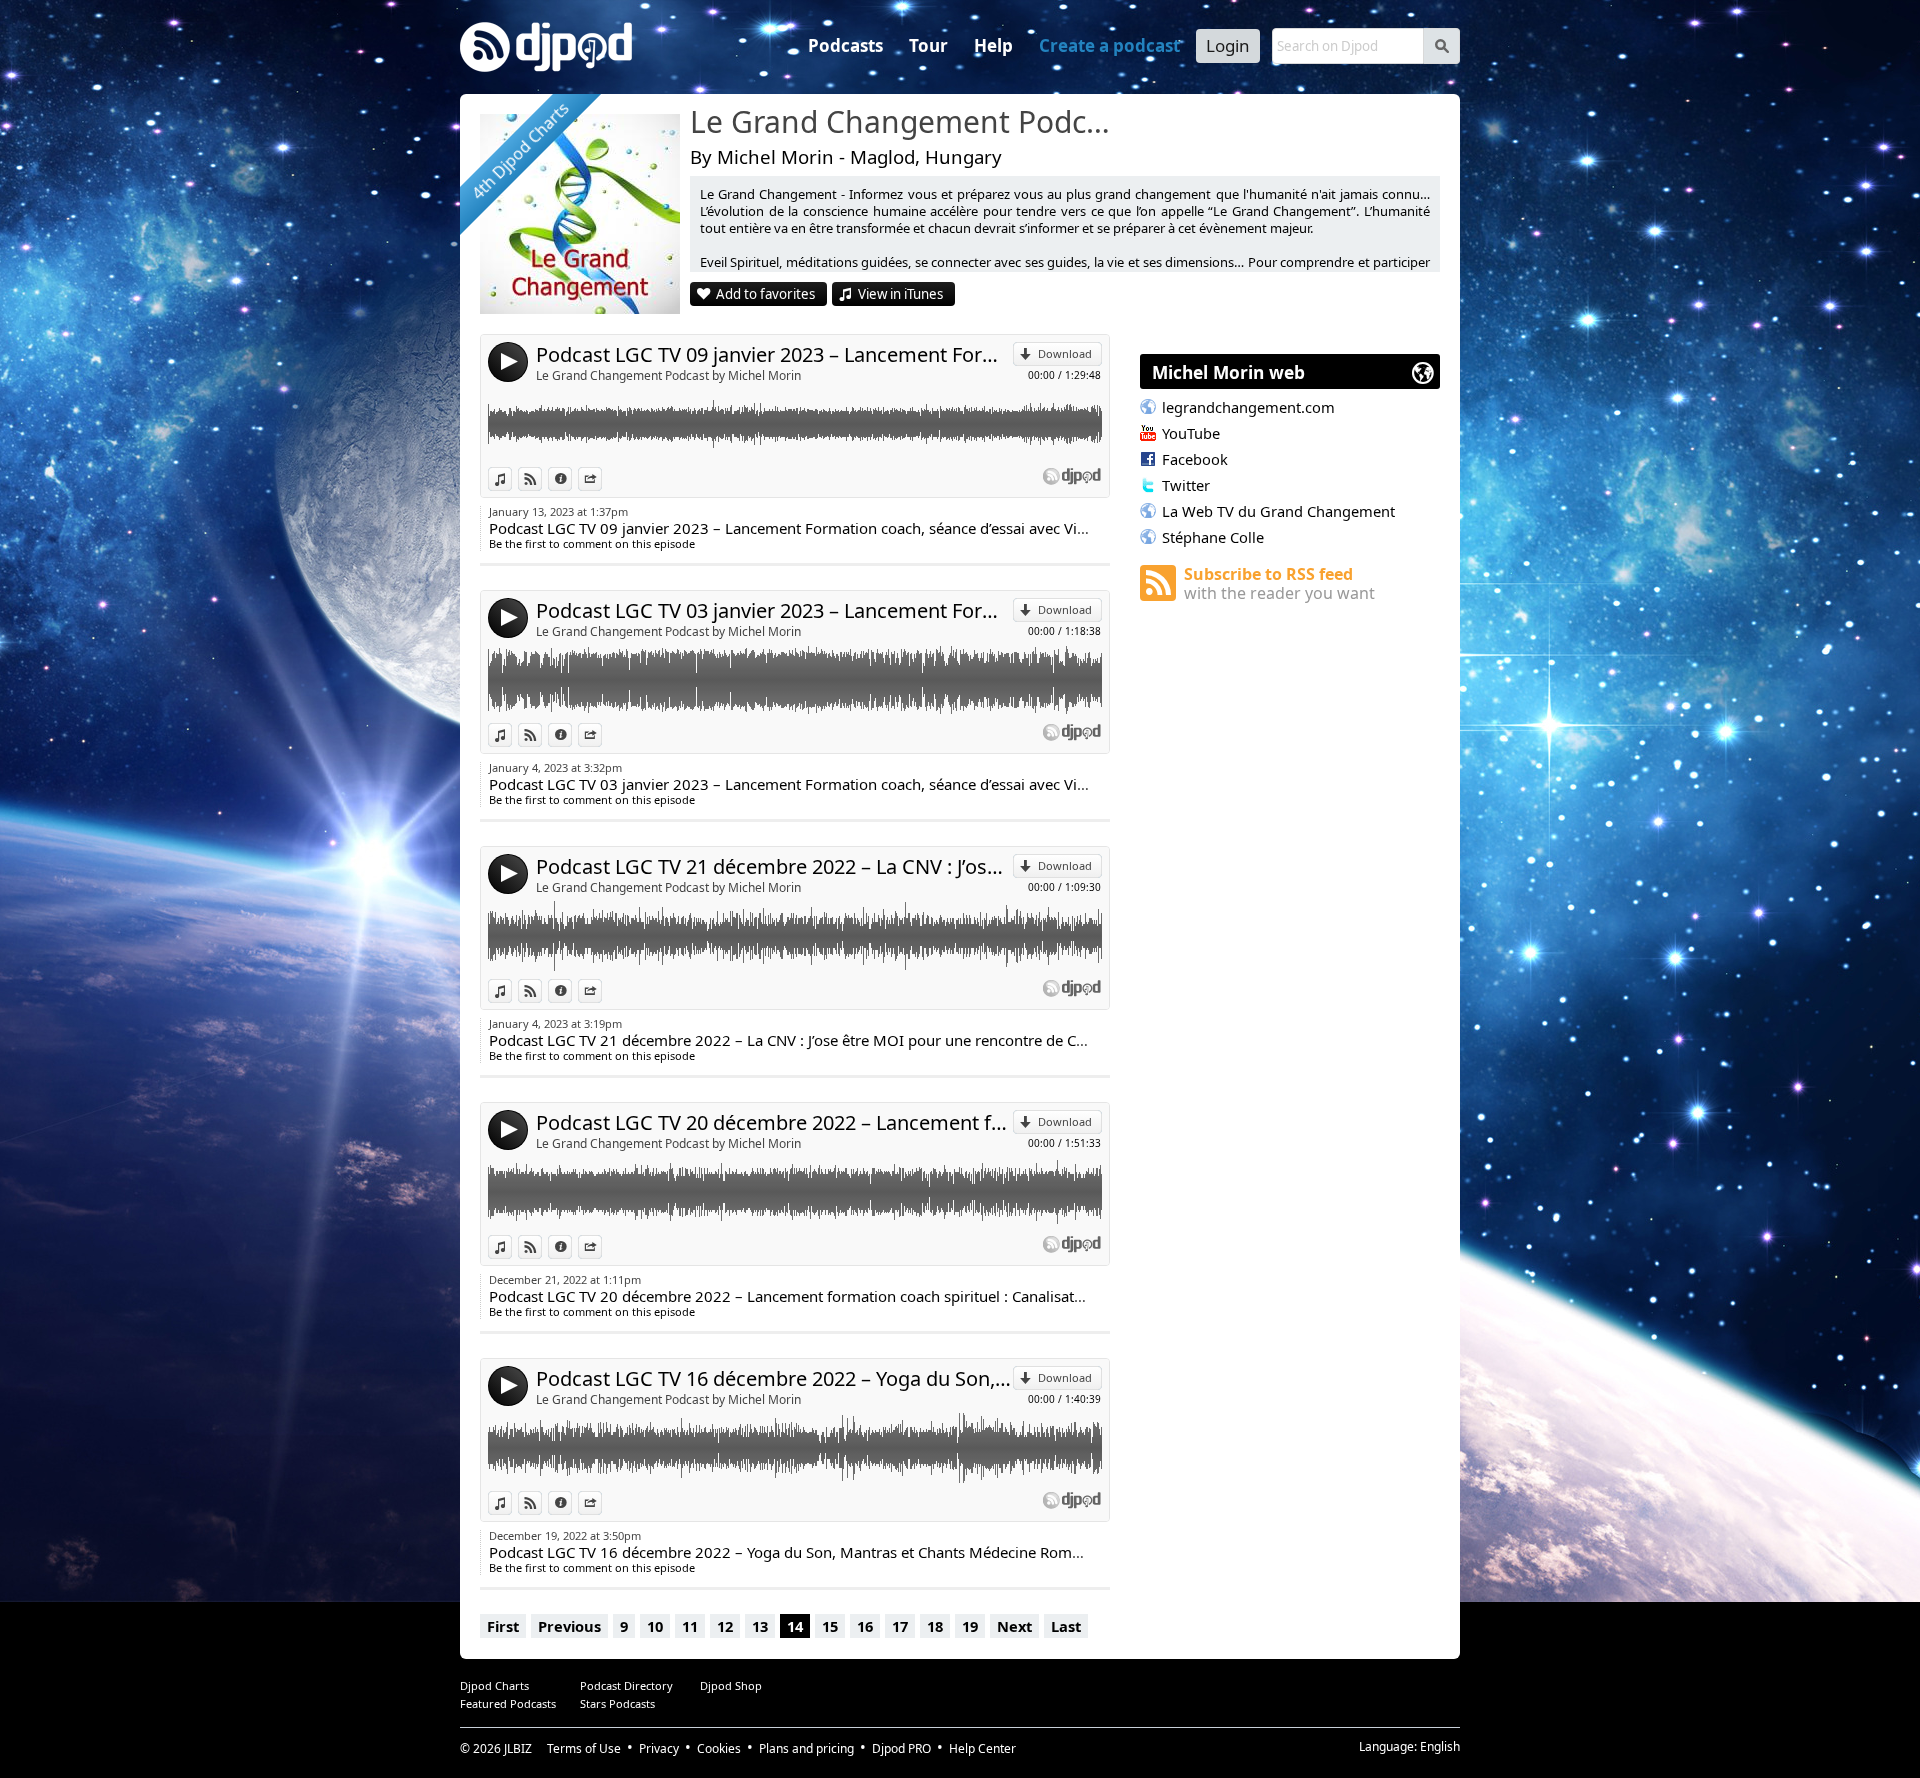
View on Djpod (541, 478)
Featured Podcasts (508, 1703)
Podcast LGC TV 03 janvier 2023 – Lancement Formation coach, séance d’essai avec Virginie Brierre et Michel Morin (774, 610)
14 (795, 1626)
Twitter (1186, 485)
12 (725, 1626)
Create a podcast (1109, 45)
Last (1066, 1626)
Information (571, 478)
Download (1065, 353)
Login (1228, 45)
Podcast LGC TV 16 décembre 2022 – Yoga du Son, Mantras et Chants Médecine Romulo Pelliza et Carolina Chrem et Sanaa (774, 1378)
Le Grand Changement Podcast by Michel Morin (668, 375)
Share (601, 478)
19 (970, 1626)
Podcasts (845, 45)
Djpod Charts (494, 1685)
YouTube (1191, 433)
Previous (569, 1626)
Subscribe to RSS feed (1279, 583)
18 (935, 1626)
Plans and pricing (806, 1748)
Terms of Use (584, 1748)
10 (655, 1626)
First (503, 1626)
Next (1014, 1626)
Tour (928, 45)
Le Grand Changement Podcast (905, 123)
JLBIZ (518, 1748)
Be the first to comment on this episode (592, 543)
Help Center (982, 1748)
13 (760, 1626)
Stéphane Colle (1213, 537)
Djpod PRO (901, 1748)
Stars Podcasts (617, 1703)
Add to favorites (765, 294)
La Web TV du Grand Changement (1278, 511)
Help (993, 45)
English (1440, 1746)
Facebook (1195, 459)
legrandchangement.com (1248, 407)
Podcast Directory (626, 1685)
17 (900, 1626)
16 (865, 1626)
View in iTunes (900, 294)
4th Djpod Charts (520, 151)
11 (690, 1626)
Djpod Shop (731, 1685)
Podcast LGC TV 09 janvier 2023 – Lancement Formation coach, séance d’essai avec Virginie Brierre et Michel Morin (774, 354)
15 (830, 1626)
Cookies (719, 1748)
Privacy (659, 1748)
